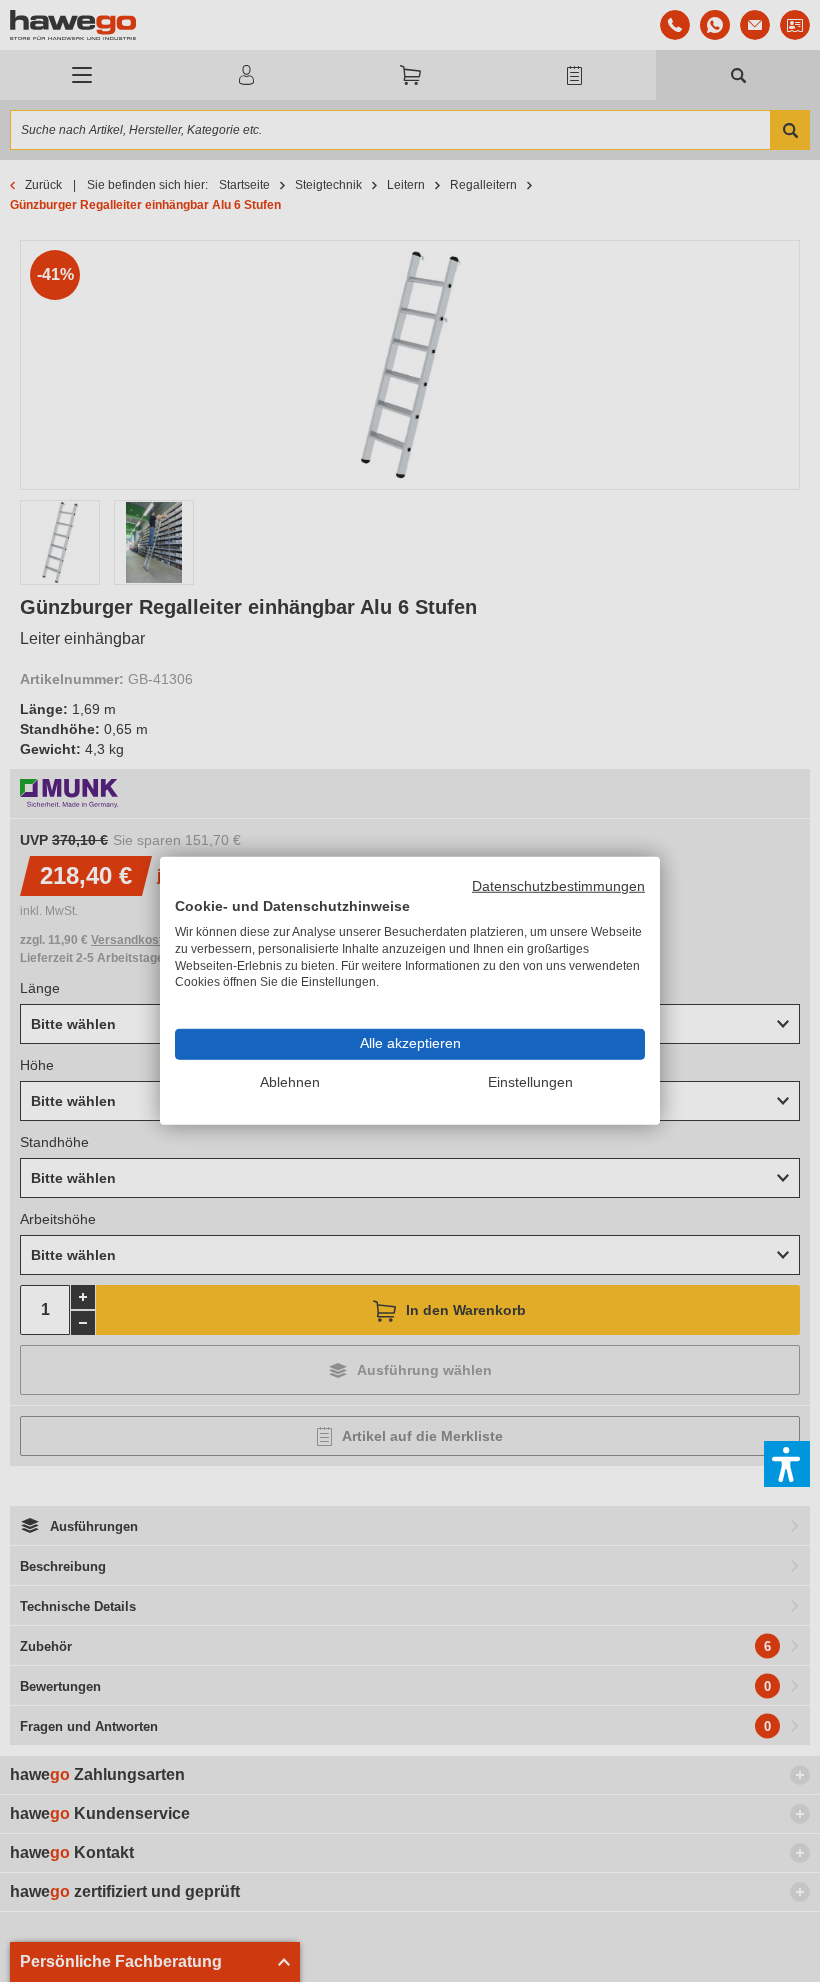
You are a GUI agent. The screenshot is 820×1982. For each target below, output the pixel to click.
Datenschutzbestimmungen (558, 886)
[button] (787, 1464)
